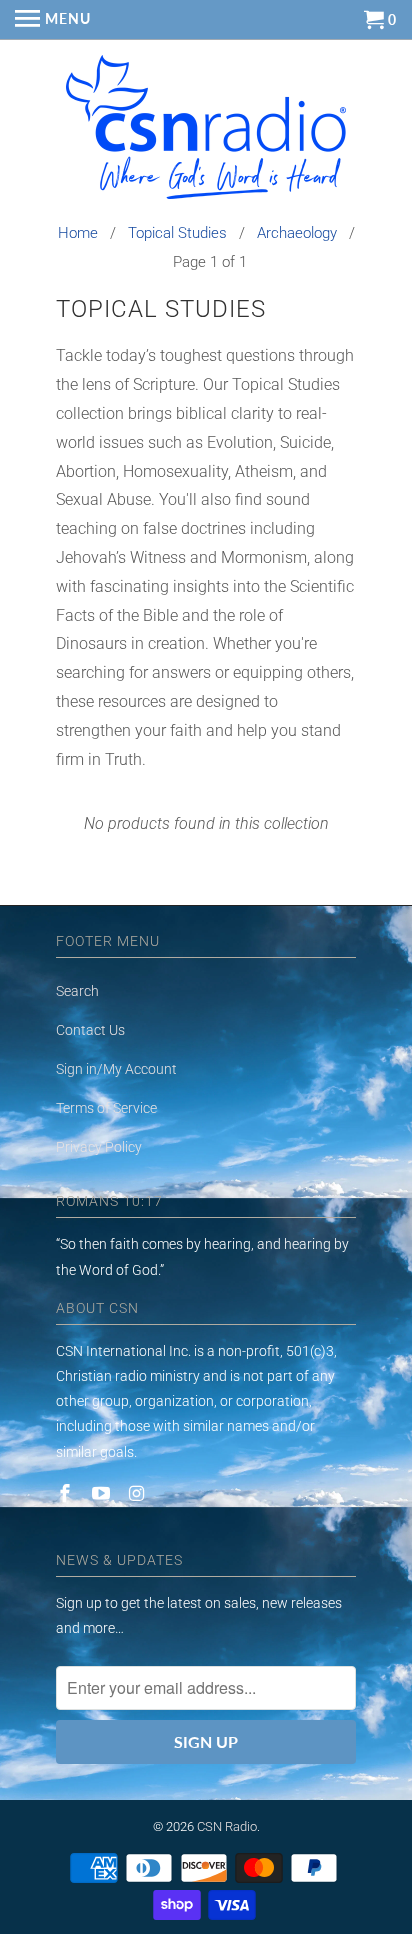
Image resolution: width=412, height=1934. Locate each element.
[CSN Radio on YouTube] (103, 1493)
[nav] (53, 20)
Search (77, 991)
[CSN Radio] (206, 132)
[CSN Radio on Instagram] (139, 1493)
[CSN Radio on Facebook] (67, 1493)
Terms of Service (106, 1108)
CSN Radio (227, 1826)
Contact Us (90, 1030)
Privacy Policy (99, 1147)
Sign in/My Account (116, 1069)
